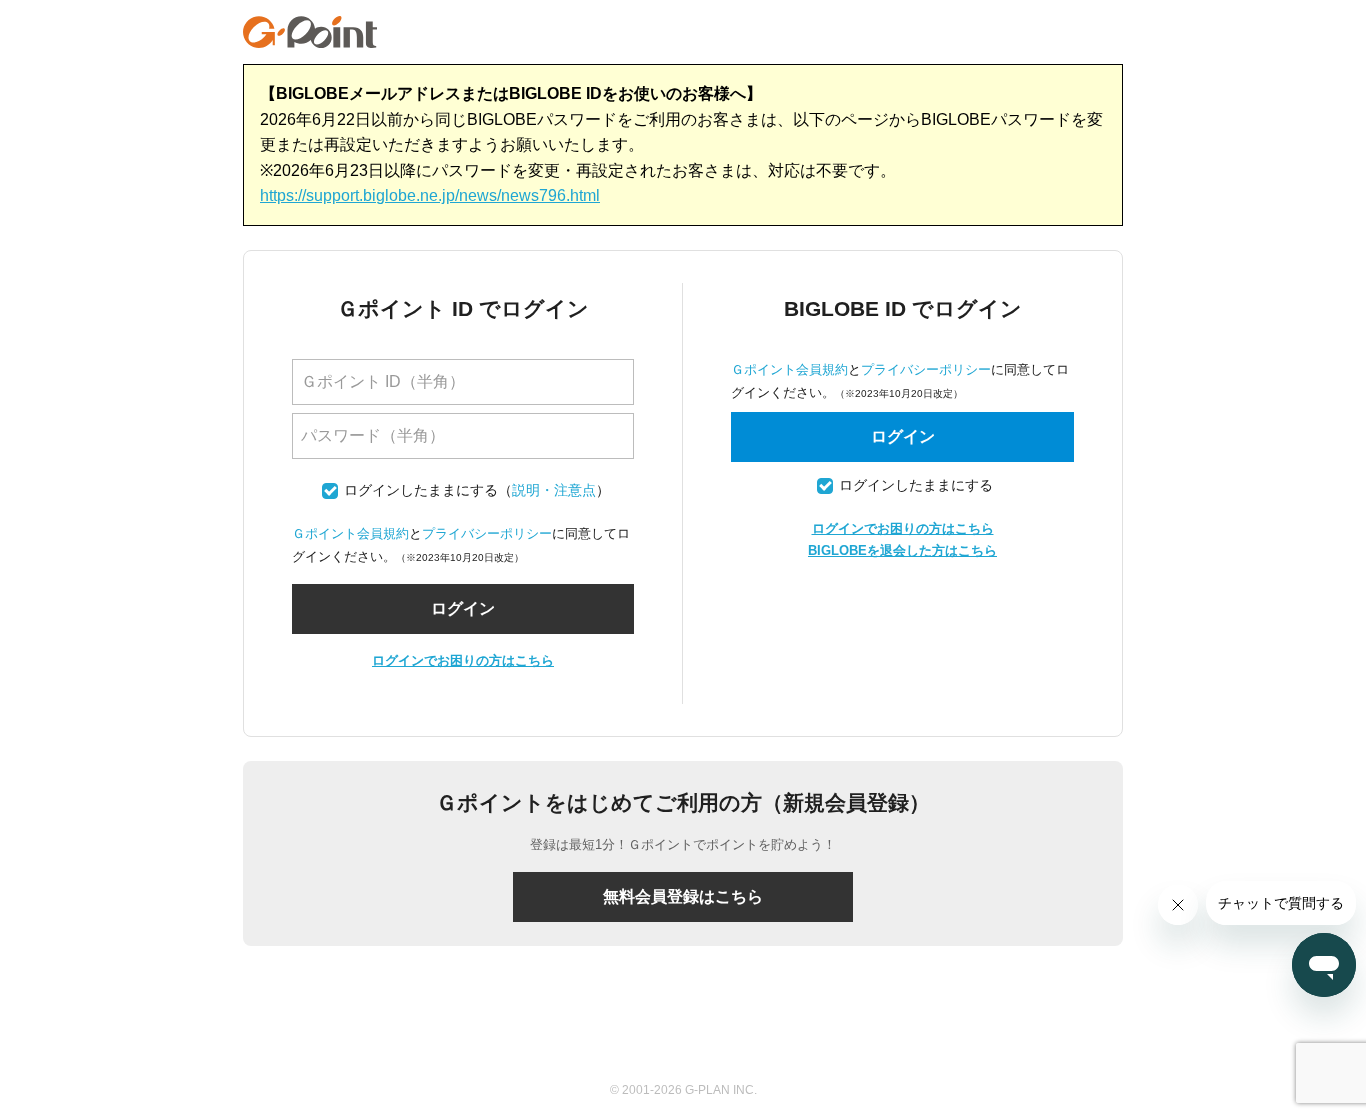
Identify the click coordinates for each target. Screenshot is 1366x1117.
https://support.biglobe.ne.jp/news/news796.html (430, 195)
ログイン (903, 436)
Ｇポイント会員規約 (350, 533)
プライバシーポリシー (487, 533)
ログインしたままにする (421, 490)
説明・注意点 (554, 490)
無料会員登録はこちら (683, 896)
